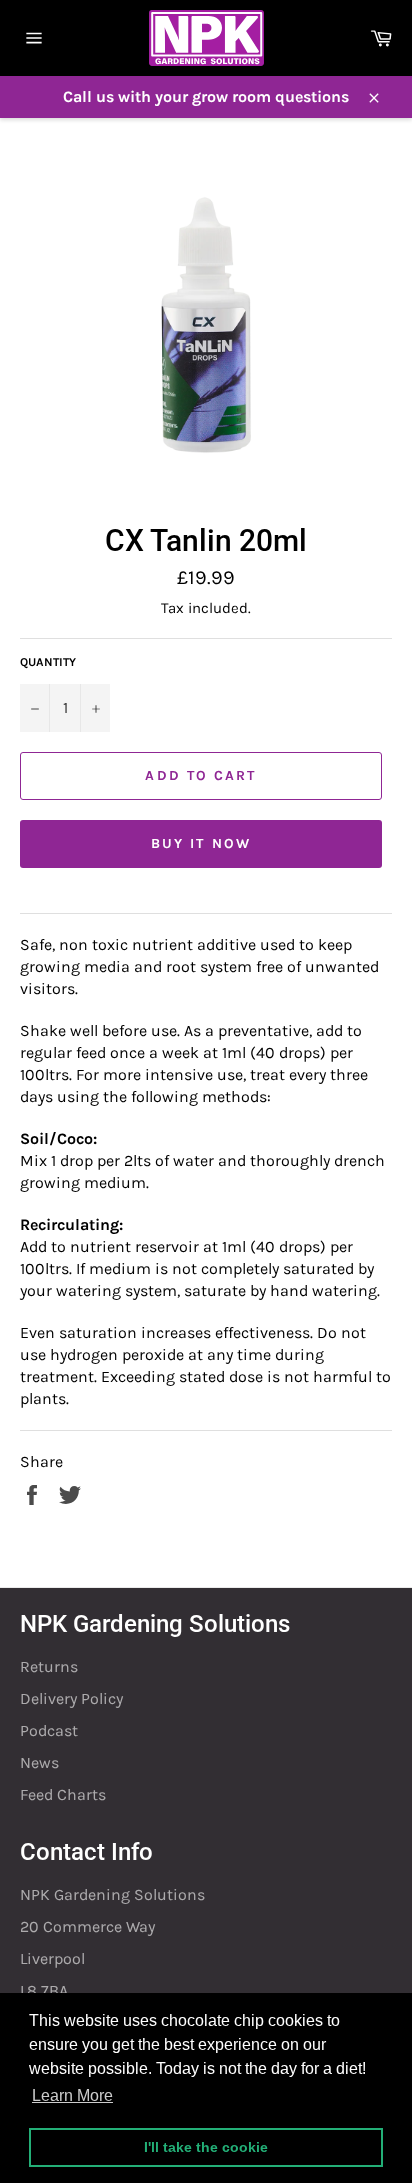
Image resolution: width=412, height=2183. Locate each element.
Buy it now (201, 843)
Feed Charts (63, 1794)
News (39, 1762)
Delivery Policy (71, 1698)
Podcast (49, 1730)
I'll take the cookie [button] (206, 2147)
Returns (49, 1666)
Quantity (48, 662)
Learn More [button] (72, 2095)
